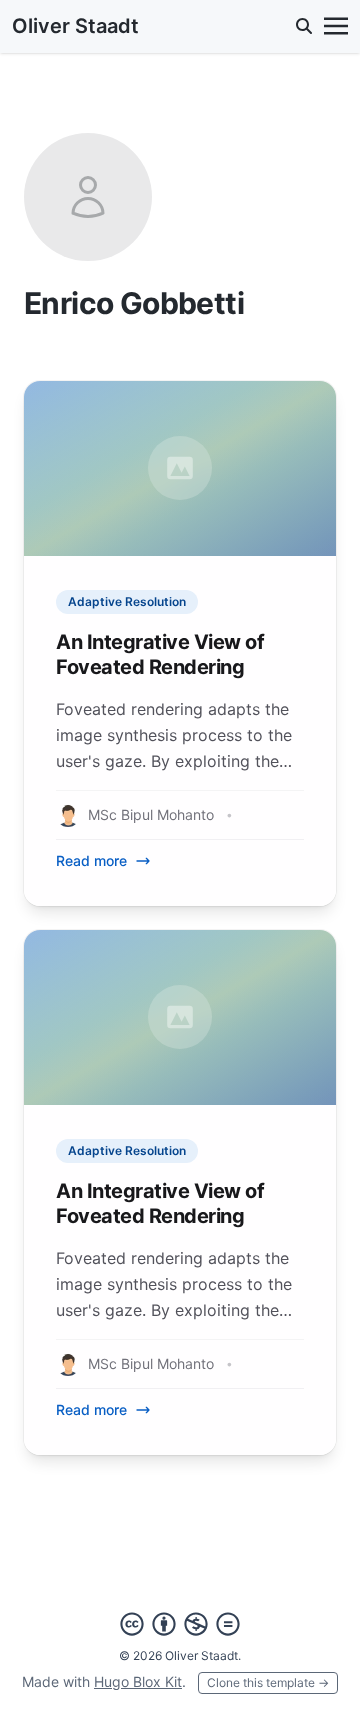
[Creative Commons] (180, 1624)
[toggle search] (304, 26)
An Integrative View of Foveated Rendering (160, 654)
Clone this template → (268, 1682)
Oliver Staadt (75, 26)
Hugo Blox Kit (138, 1681)
